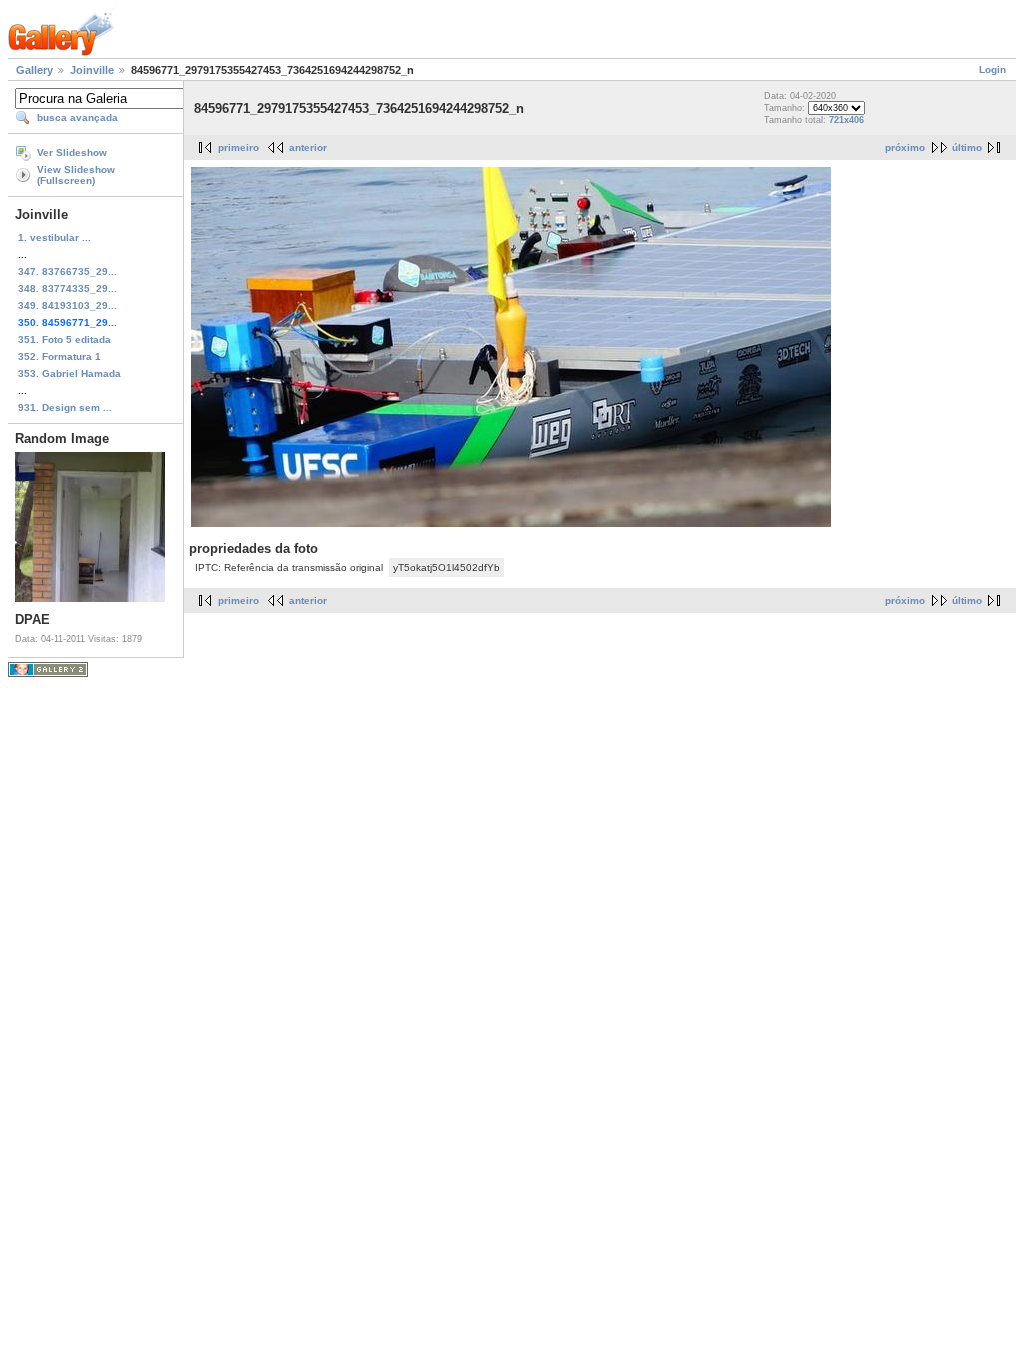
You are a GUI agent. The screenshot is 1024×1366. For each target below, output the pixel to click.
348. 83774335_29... (67, 288)
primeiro (238, 147)
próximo (905, 147)
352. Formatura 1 (59, 356)
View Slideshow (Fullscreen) (76, 175)
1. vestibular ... (54, 237)
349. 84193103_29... (67, 305)
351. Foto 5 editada (64, 339)
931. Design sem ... (65, 407)
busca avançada (77, 117)
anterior (308, 147)
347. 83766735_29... (67, 271)
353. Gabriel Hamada (69, 373)
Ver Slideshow (72, 152)
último (967, 147)
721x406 (846, 120)
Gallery (34, 70)
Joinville (92, 70)
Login (992, 69)
